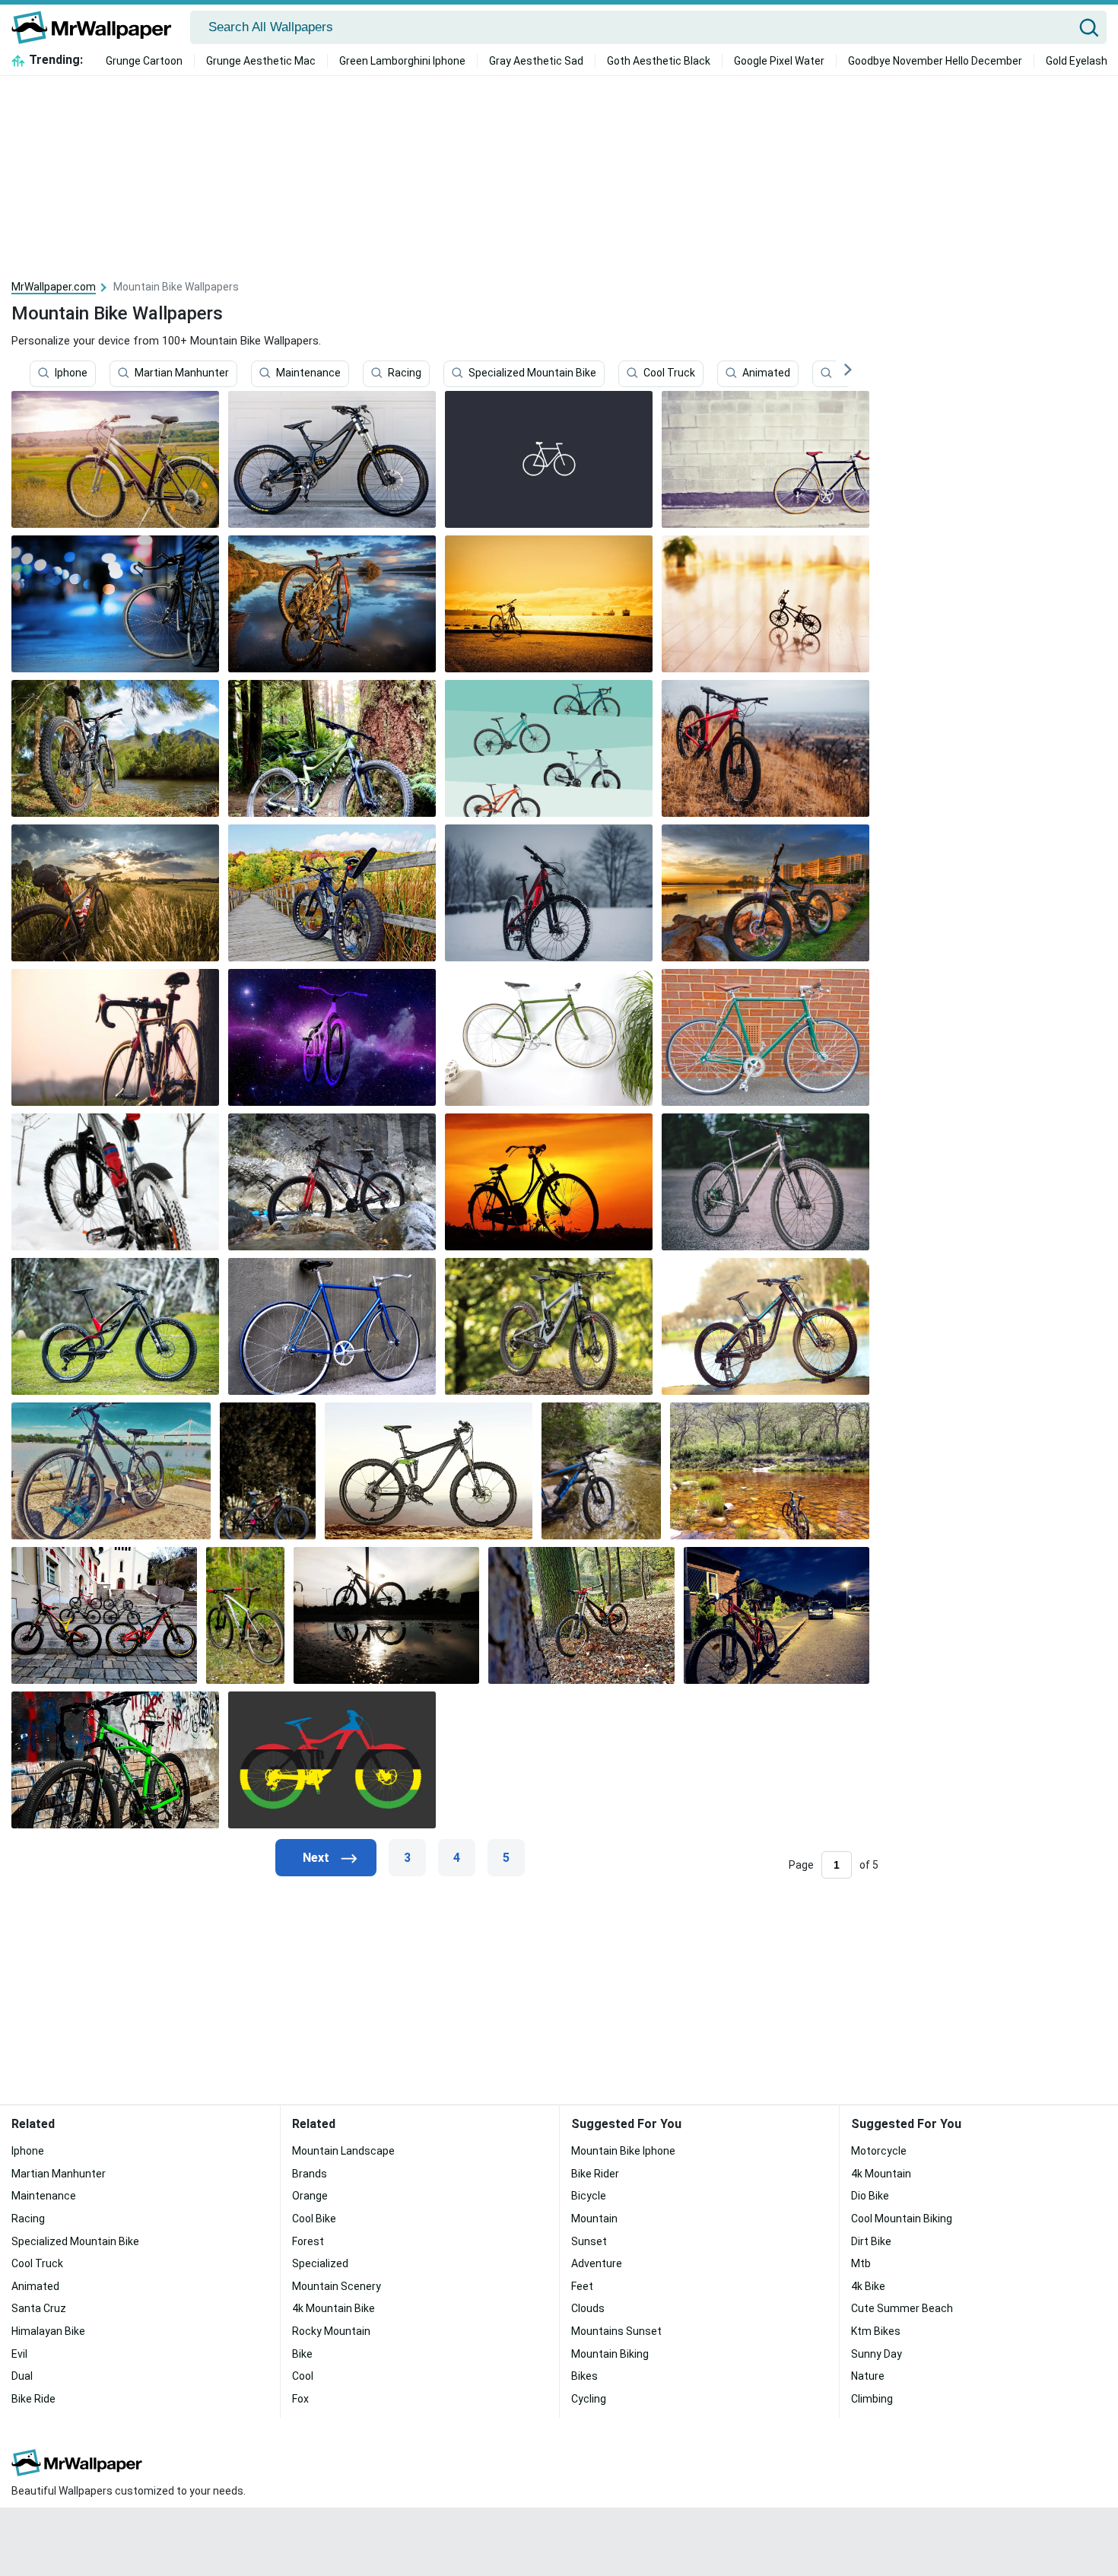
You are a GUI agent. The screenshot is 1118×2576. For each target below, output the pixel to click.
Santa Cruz (39, 2308)
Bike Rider (595, 2174)
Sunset (589, 2241)
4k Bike (868, 2286)
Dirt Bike (871, 2241)
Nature (868, 2376)
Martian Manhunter (182, 373)
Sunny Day (877, 2354)
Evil (19, 2354)
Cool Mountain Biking (902, 2219)
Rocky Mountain (331, 2331)
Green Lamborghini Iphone (402, 61)
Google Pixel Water (779, 61)
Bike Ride (33, 2399)
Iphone (71, 373)
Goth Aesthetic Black (659, 61)
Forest (308, 2241)
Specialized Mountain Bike (532, 373)
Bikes (584, 2376)
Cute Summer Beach (902, 2308)
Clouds (588, 2308)
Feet (582, 2286)
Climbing (872, 2399)
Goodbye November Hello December (935, 61)
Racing (405, 373)
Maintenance (308, 373)
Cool (303, 2376)
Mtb (861, 2263)
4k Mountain (881, 2174)
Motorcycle (879, 2151)
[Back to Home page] (97, 27)
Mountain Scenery (337, 2286)
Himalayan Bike (48, 2331)
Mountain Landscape (343, 2151)
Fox (300, 2399)
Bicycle (589, 2196)
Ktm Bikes (876, 2331)
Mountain (594, 2219)
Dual (22, 2376)
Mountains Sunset (616, 2331)
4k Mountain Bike (333, 2308)
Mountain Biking (610, 2354)
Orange (310, 2196)
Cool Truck (669, 373)
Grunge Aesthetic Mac (261, 61)
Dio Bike (870, 2196)
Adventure (597, 2263)
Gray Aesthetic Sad (536, 61)
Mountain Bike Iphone (623, 2151)
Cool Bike (314, 2219)
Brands (310, 2174)
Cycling (589, 2399)
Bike (302, 2354)
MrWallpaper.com (54, 287)
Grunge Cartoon (144, 61)
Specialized (320, 2263)
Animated (766, 373)
